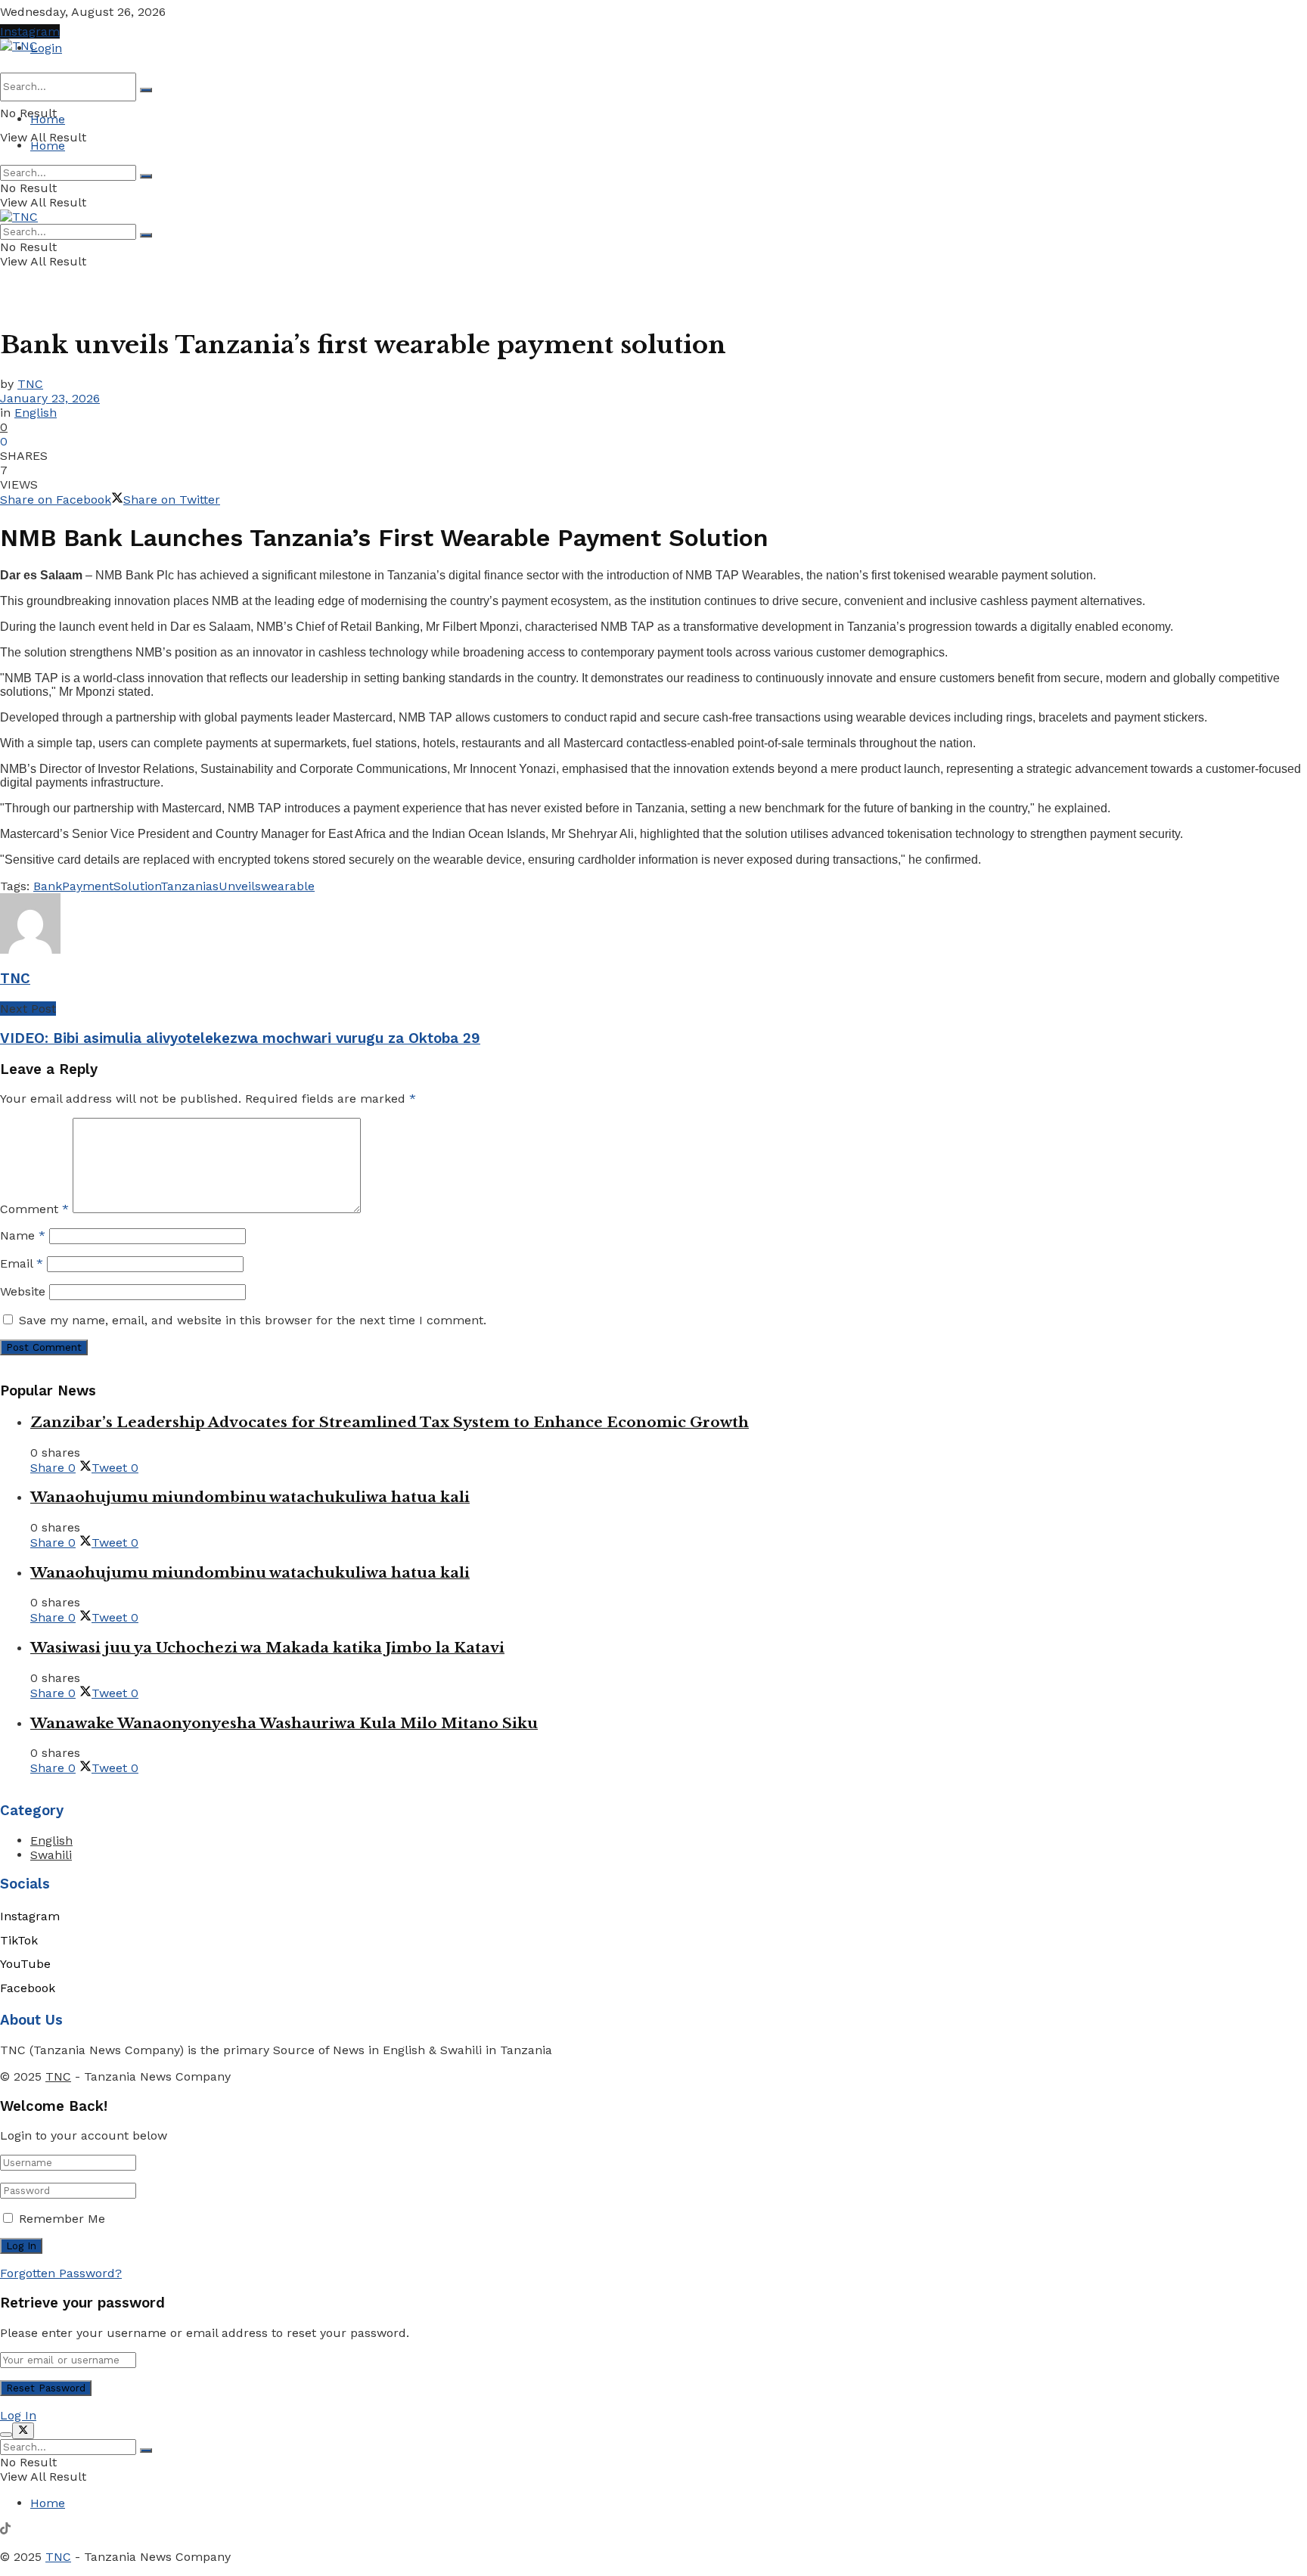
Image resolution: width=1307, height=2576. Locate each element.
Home (48, 119)
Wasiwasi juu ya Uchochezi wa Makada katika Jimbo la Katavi (267, 1648)
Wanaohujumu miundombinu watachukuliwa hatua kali (250, 1497)
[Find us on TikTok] (5, 2530)
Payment (88, 886)
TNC (30, 384)
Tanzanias (189, 886)
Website (23, 1291)
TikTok (19, 1940)
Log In (18, 2415)
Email (22, 1263)
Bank (48, 886)
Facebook (28, 1988)
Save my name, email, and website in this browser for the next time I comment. (253, 1320)
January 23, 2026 (50, 398)
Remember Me (62, 2219)
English (36, 413)
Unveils (240, 886)
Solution (137, 886)
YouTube (25, 1964)
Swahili (51, 1855)
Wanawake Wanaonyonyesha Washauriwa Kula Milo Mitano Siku (284, 1723)
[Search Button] (146, 90)
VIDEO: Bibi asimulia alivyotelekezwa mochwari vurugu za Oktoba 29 (240, 1038)
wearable (288, 886)
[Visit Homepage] (19, 46)
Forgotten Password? (61, 2273)
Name (23, 1235)
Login (46, 48)
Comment (34, 1209)
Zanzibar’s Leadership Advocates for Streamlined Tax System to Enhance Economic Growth (390, 1422)
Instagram (30, 31)
